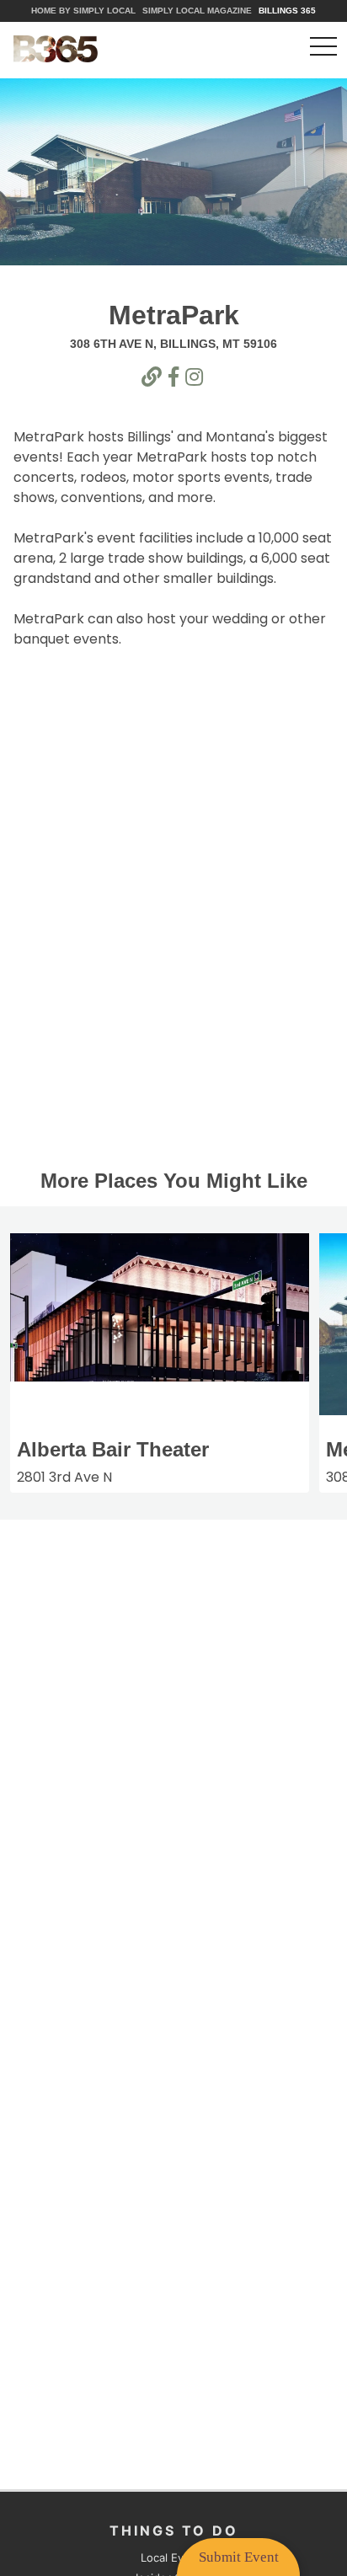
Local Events (174, 2557)
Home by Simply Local (83, 11)
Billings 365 (287, 11)
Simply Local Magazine (197, 11)
